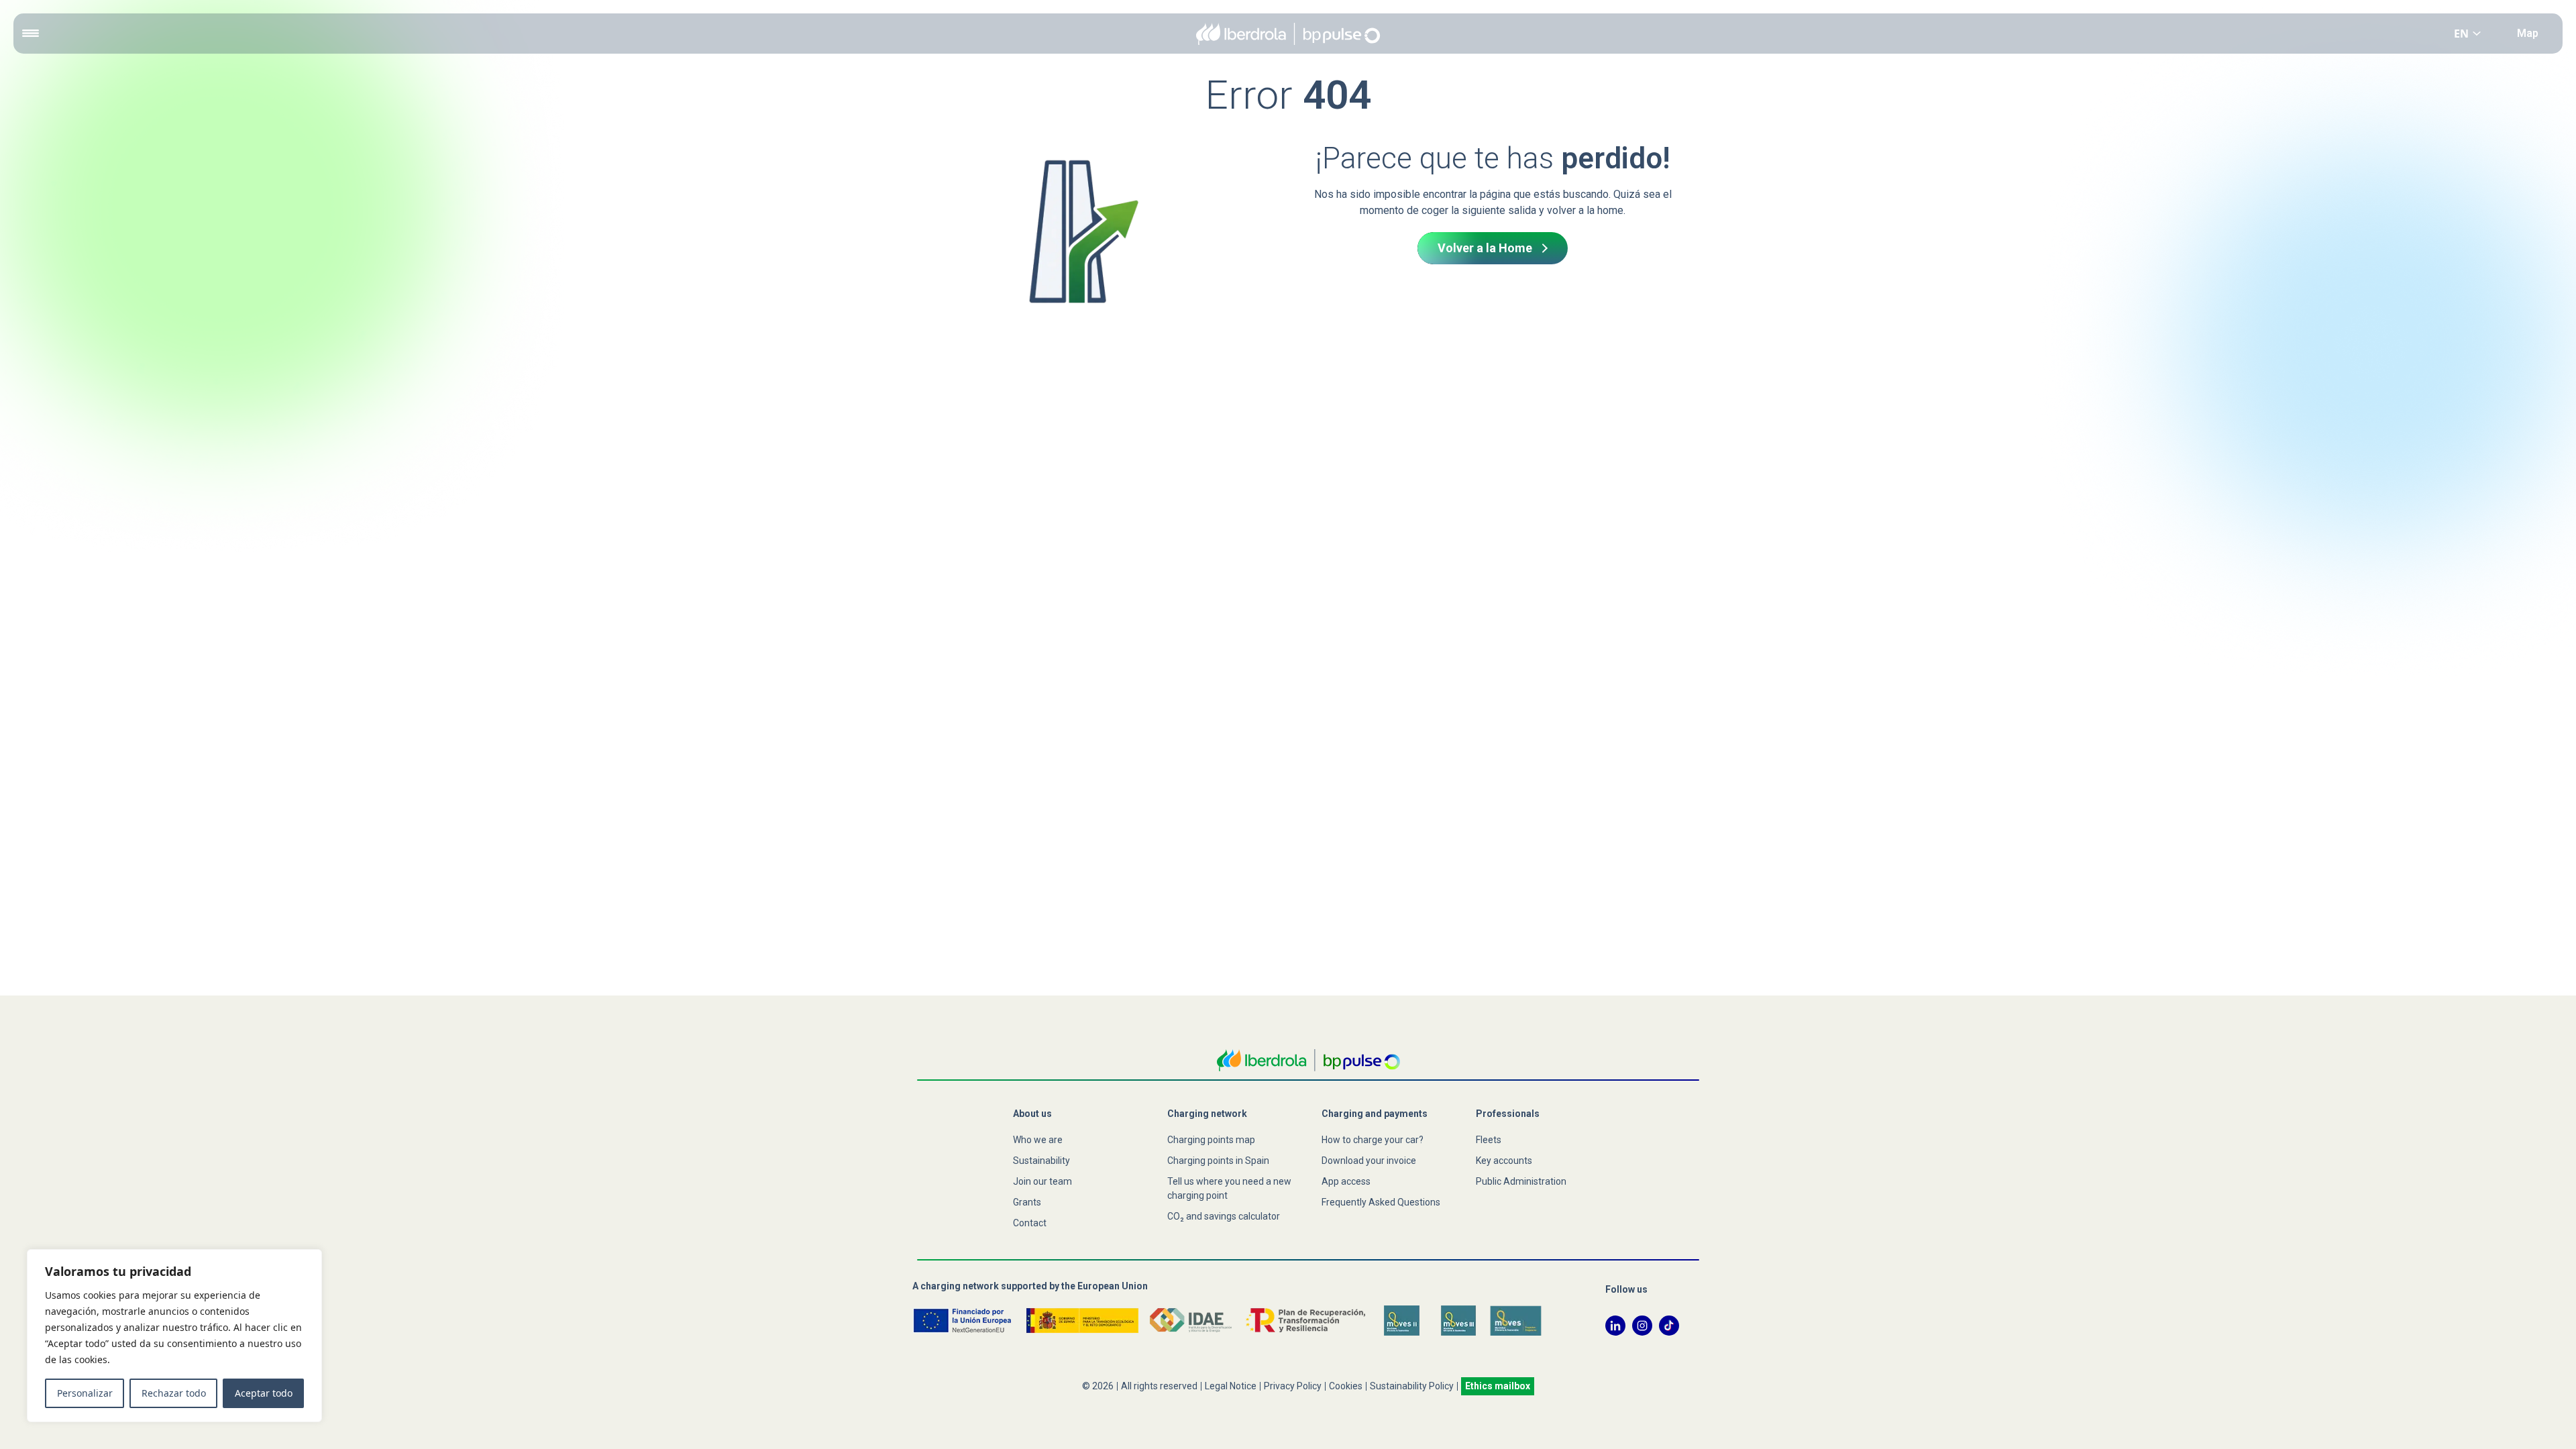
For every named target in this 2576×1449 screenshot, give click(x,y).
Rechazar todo (174, 1393)
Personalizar (85, 1393)
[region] (174, 1336)
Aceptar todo (264, 1393)
